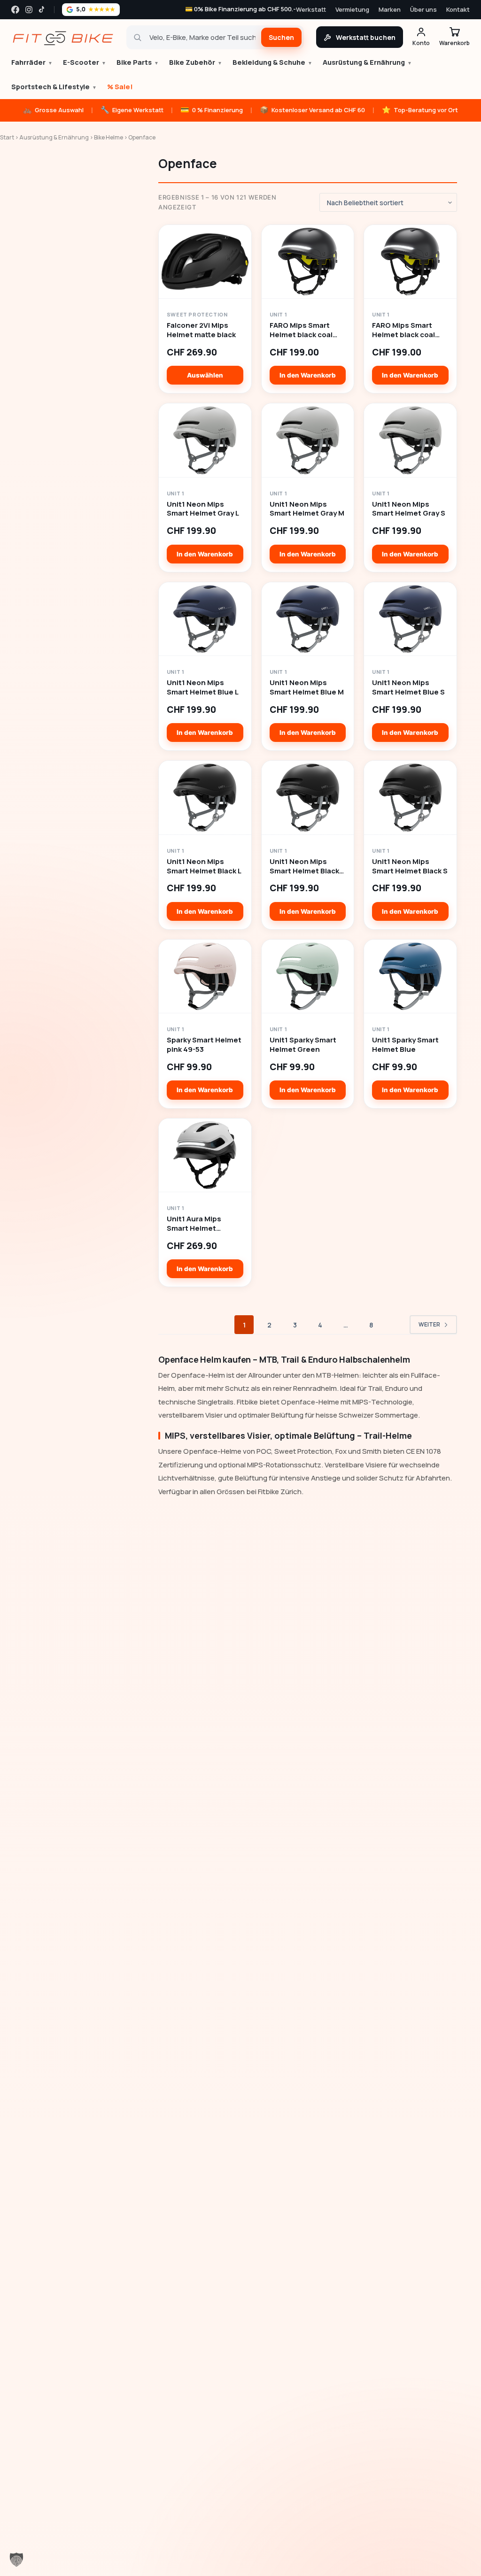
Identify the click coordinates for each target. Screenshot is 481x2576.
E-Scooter (85, 62)
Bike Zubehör (196, 62)
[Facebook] (15, 10)
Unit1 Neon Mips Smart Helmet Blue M (307, 687)
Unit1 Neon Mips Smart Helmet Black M (304, 866)
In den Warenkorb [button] (308, 375)
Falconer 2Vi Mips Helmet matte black (201, 330)
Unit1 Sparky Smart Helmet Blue (405, 1045)
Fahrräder (32, 62)
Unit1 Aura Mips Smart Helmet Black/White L (194, 1224)
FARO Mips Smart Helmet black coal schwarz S (403, 330)
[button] (16, 2560)
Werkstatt (311, 9)
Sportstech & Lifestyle (54, 87)
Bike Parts (138, 62)
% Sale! (120, 87)
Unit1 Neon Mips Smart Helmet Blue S (408, 687)
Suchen (281, 37)
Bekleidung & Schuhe (272, 62)
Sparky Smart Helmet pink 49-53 (204, 1045)
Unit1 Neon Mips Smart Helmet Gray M (307, 509)
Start (7, 137)
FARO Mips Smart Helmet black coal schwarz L (301, 330)
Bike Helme (109, 137)
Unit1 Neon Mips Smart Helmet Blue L (203, 687)
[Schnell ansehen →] (205, 262)
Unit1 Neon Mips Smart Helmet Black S (410, 866)
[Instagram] (29, 10)
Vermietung (352, 9)
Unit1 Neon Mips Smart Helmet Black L (204, 866)
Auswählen (205, 375)
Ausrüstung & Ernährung (367, 62)
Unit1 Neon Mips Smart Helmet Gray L (203, 509)
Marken (390, 9)
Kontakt (458, 9)
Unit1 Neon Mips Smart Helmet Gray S (409, 509)
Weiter (429, 1324)
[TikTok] (43, 10)
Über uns (423, 9)
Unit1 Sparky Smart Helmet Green (303, 1045)
